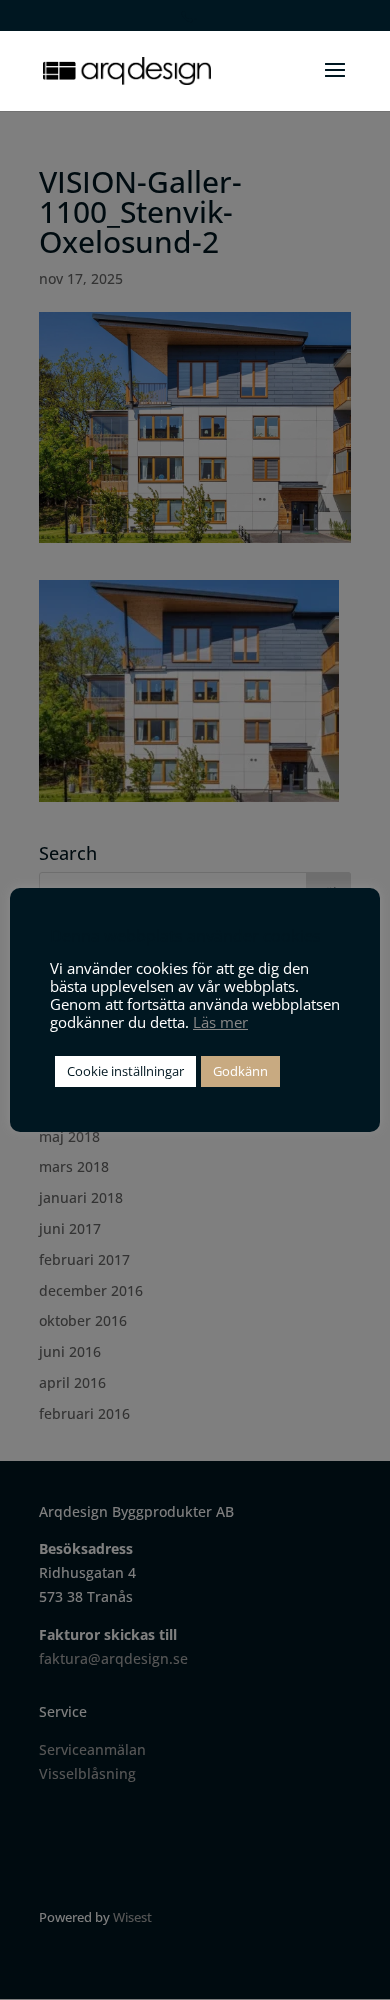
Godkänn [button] (240, 1071)
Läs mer (220, 1022)
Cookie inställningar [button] (125, 1071)
